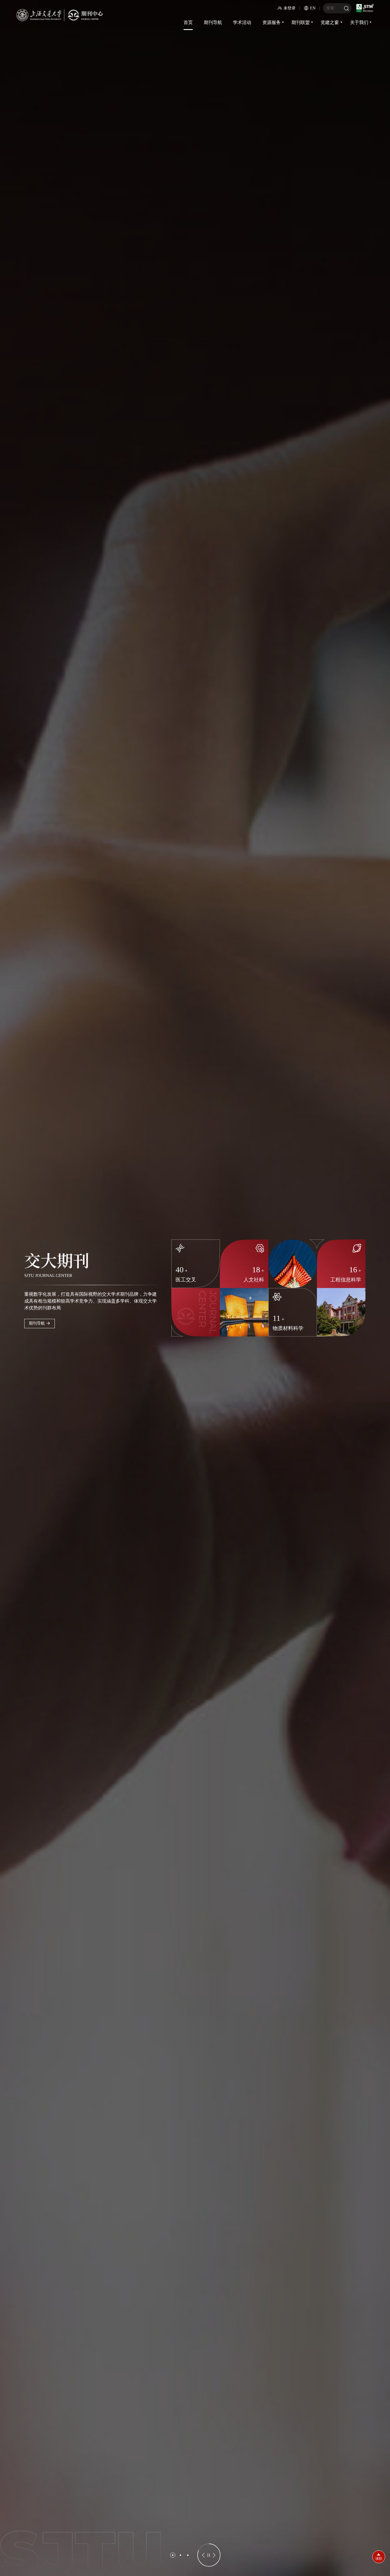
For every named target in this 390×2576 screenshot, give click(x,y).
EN (313, 8)
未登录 (290, 8)
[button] (173, 2555)
